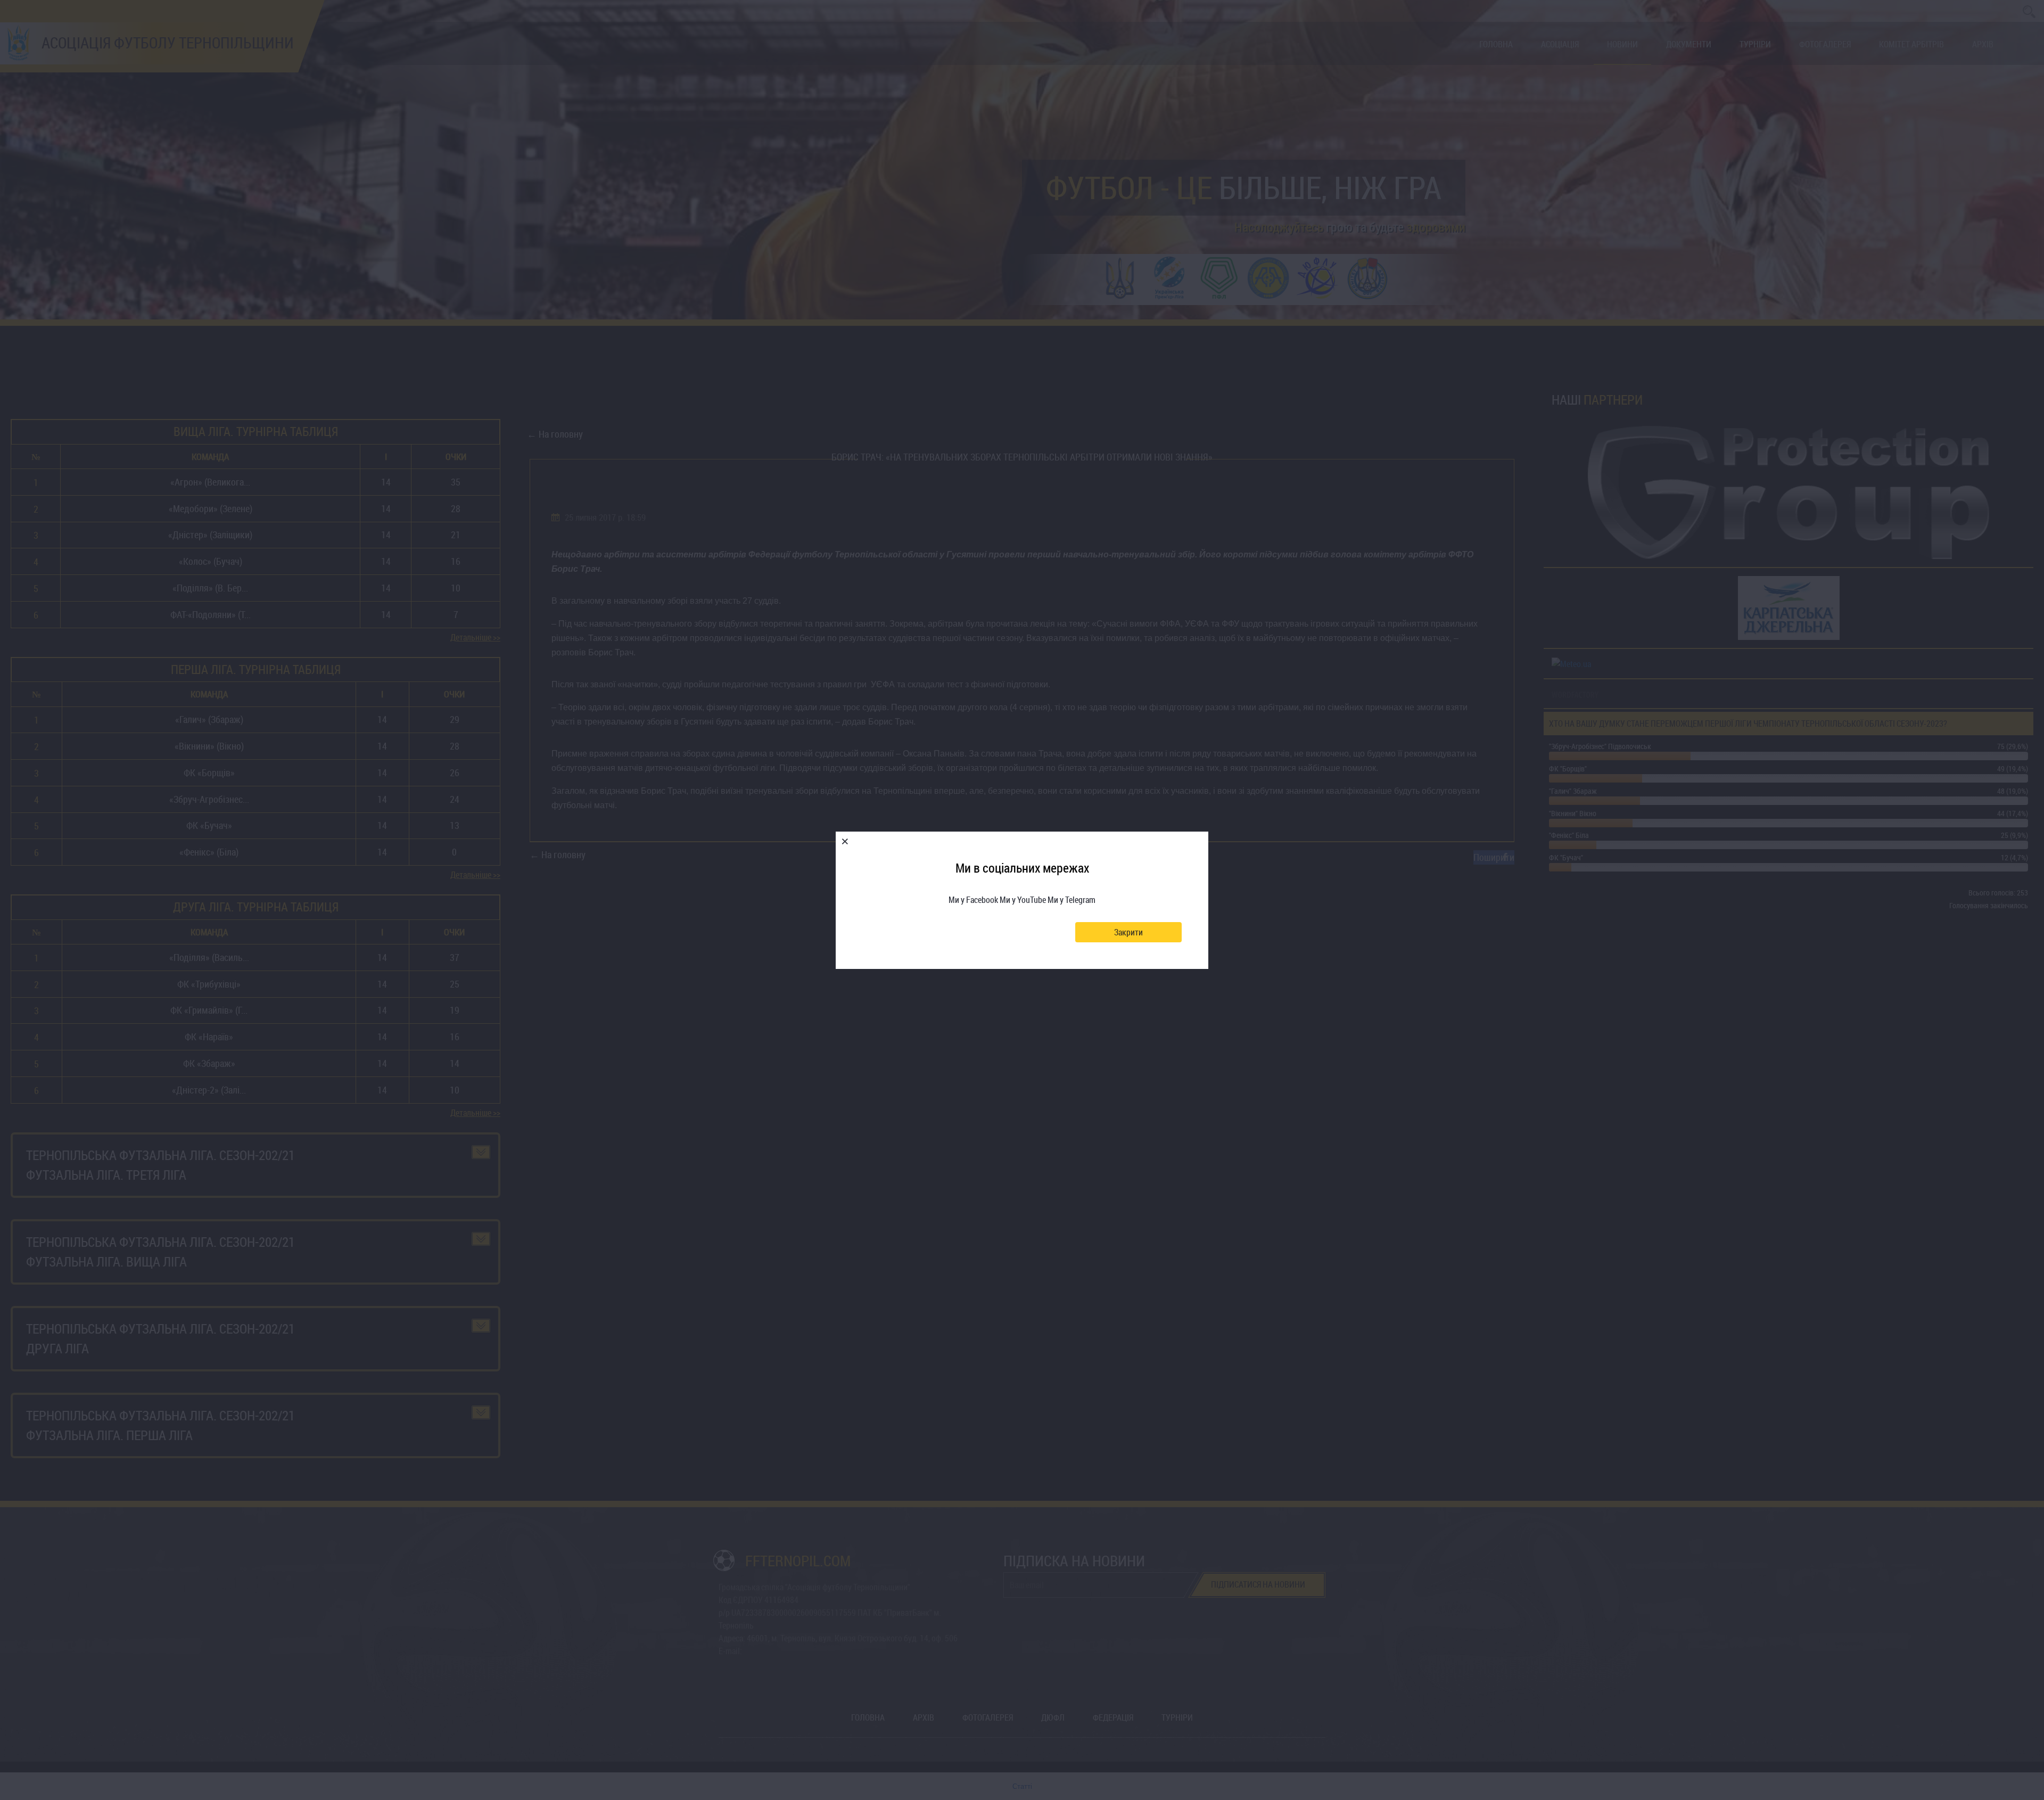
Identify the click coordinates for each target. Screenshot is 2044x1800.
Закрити (1128, 932)
